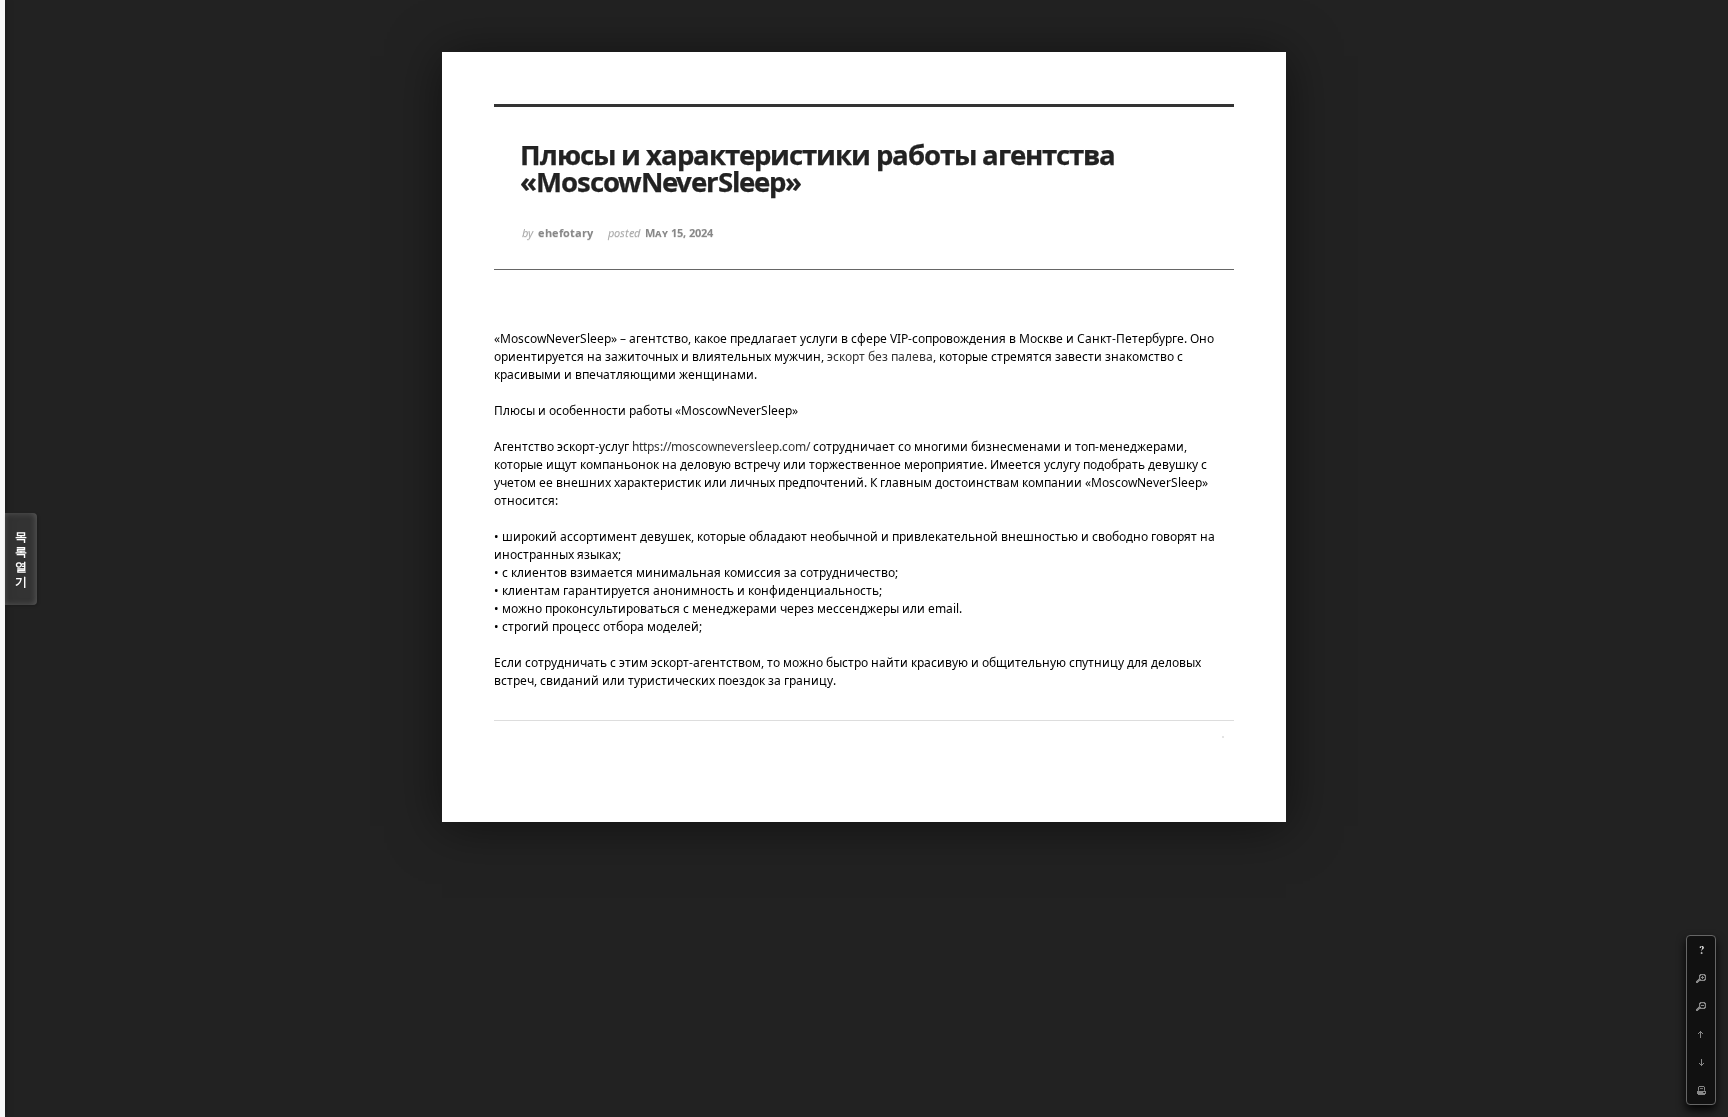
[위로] (1701, 1034)
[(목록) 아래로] (1701, 1062)
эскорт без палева (880, 356)
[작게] (1701, 1006)
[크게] (1701, 978)
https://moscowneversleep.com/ (721, 446)
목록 (21, 559)
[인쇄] (1701, 1090)
